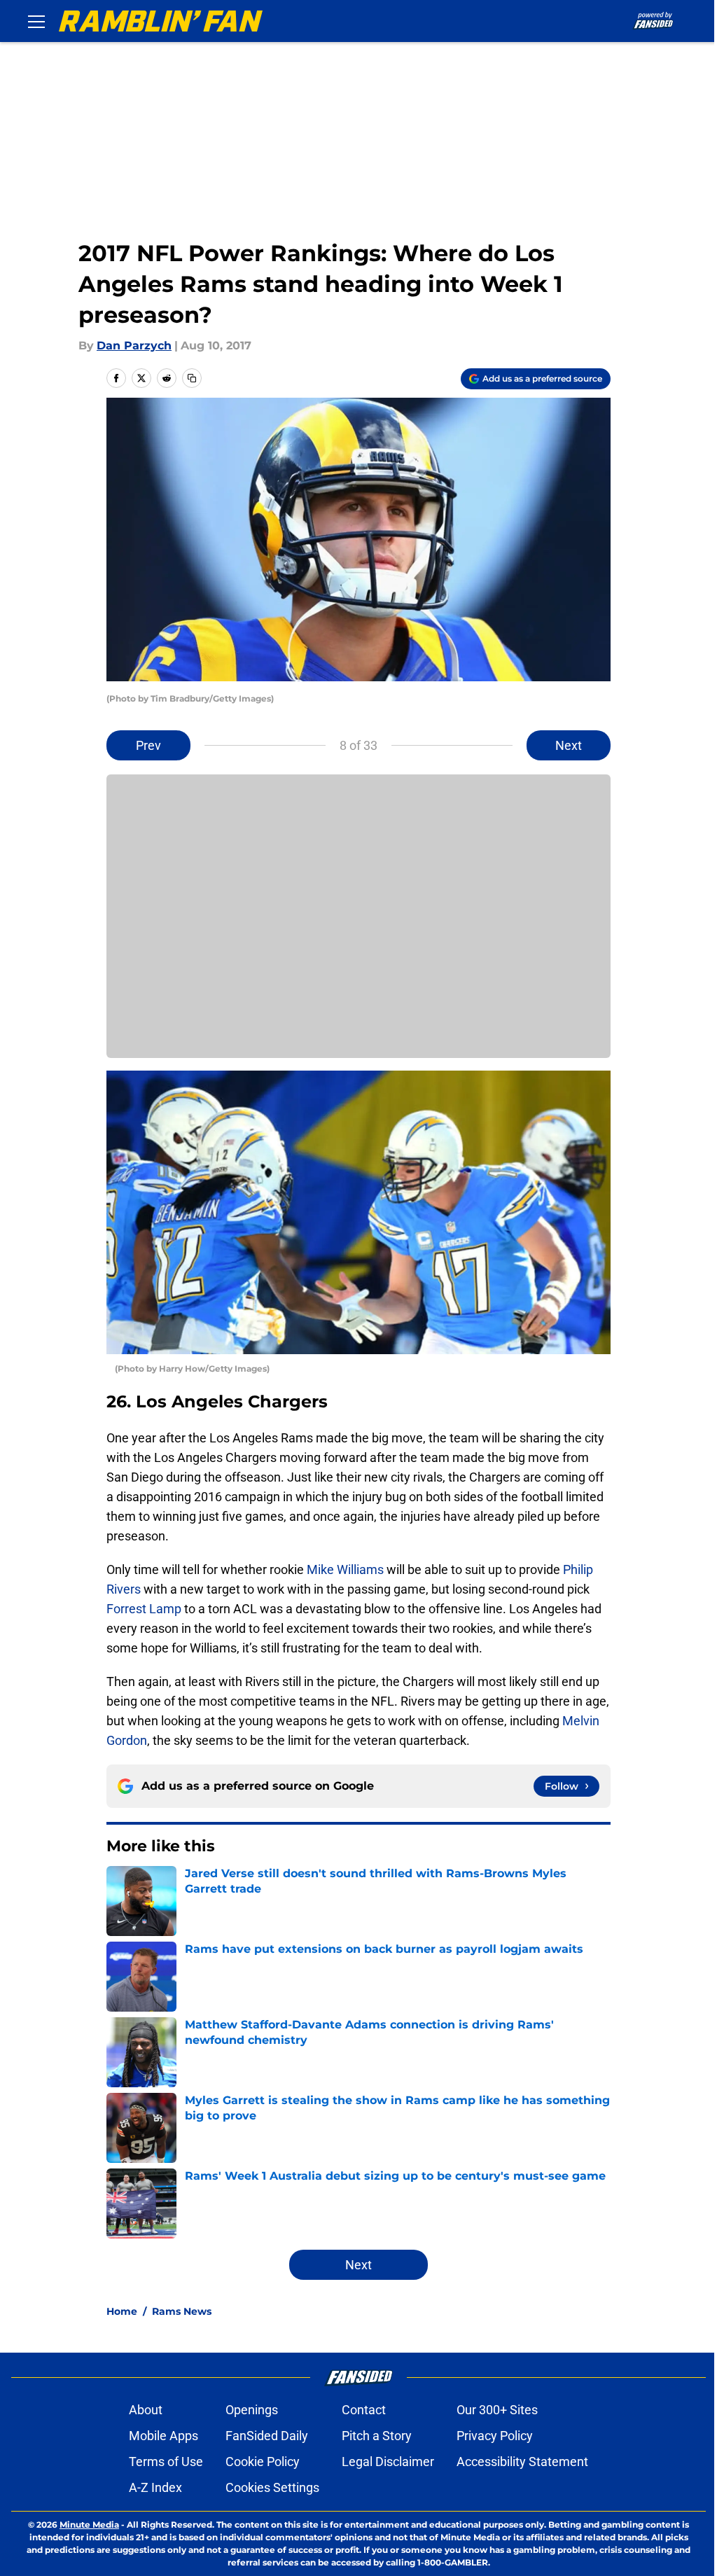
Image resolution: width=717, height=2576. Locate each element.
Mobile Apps (163, 2436)
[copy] (192, 378)
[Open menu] (36, 21)
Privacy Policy (495, 2436)
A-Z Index (155, 2487)
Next (569, 745)
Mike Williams (345, 1569)
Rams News (182, 2311)
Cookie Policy (263, 2462)
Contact (364, 2410)
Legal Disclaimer (388, 2462)
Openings (252, 2410)
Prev (148, 745)
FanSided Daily (267, 2436)
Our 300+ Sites (497, 2410)
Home (122, 2311)
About (146, 2410)
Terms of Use (166, 2462)
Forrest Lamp (144, 1609)
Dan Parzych (134, 346)
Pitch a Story (377, 2436)
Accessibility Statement (522, 2462)
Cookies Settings (272, 2487)
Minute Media (89, 2525)
